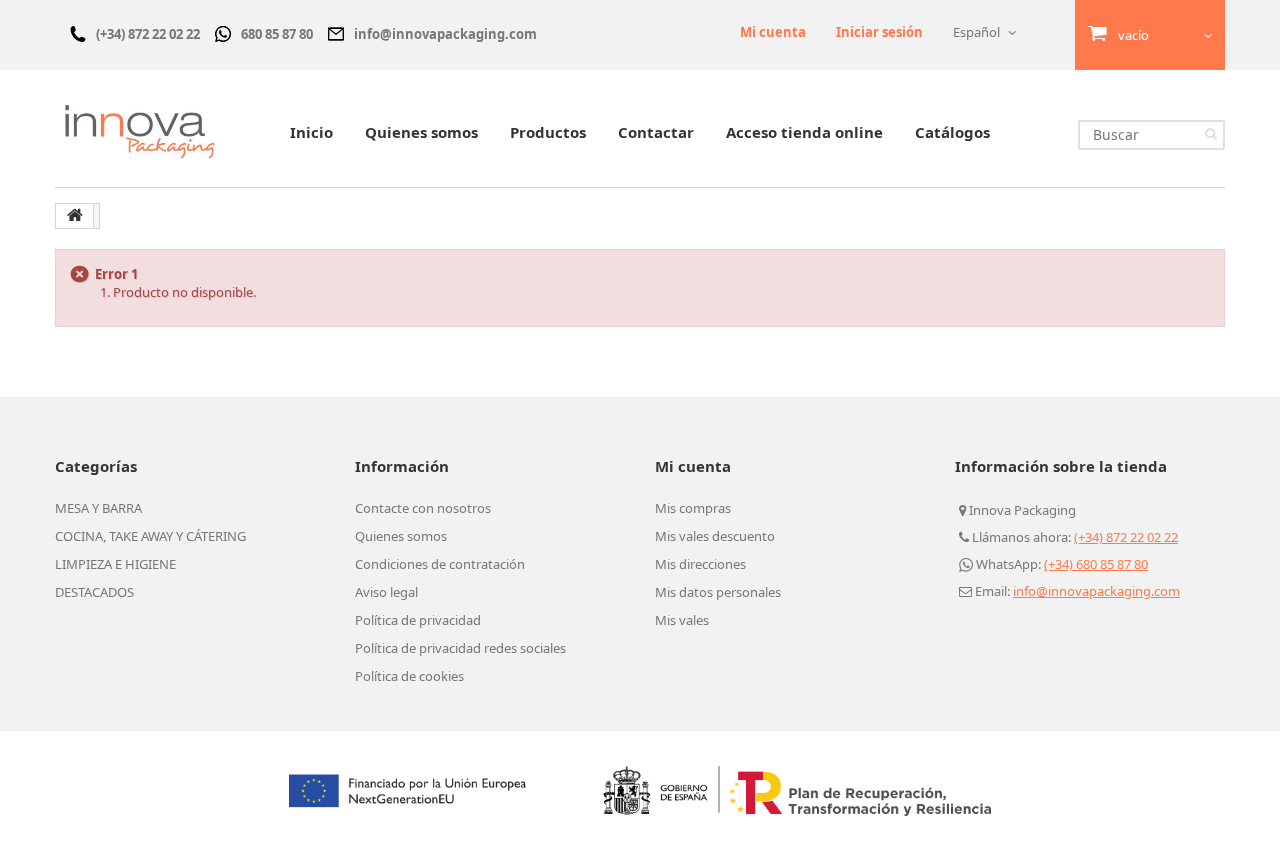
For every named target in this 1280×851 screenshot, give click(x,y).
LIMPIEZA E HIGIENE (115, 564)
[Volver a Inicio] (75, 216)
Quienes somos (421, 132)
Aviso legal (386, 592)
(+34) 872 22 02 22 (1126, 537)
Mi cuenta (773, 32)
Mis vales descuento (715, 536)
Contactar (656, 132)
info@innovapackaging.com (1096, 591)
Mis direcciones (700, 564)
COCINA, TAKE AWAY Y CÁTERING (150, 536)
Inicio (311, 132)
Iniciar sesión (879, 32)
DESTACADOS (94, 592)
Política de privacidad (418, 620)
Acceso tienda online (804, 132)
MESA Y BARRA (98, 508)
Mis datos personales (718, 592)
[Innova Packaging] (140, 131)
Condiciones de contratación (440, 564)
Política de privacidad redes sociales (460, 648)
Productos (548, 132)
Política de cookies (409, 676)
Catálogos (952, 132)
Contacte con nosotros (423, 508)
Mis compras (693, 508)
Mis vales (682, 620)
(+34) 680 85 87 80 (1096, 564)
